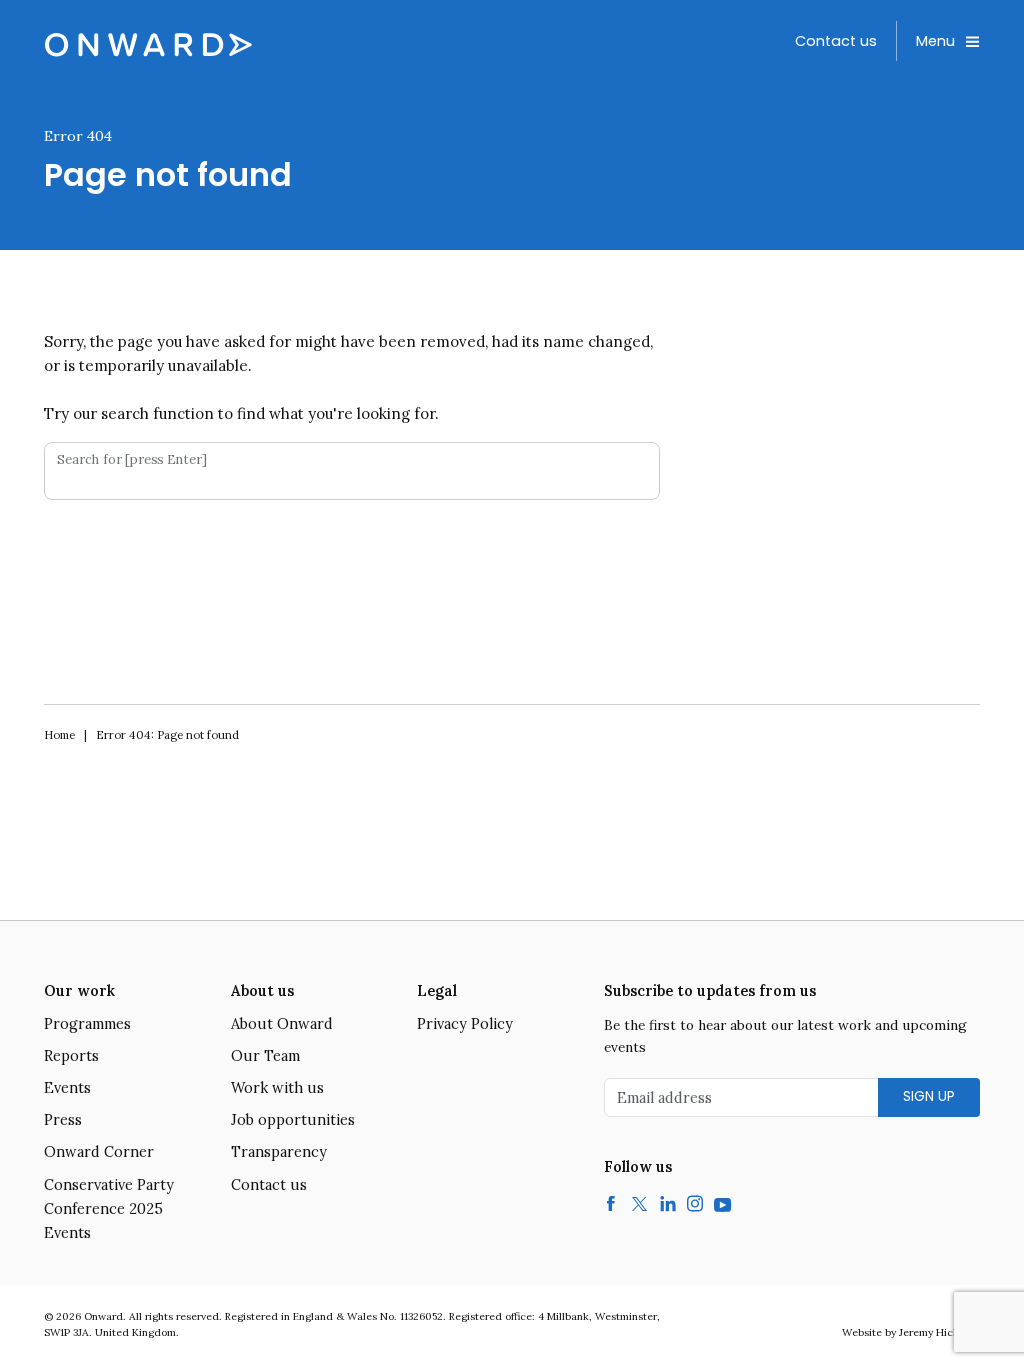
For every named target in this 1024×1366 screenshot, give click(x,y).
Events (67, 1088)
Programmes (87, 1024)
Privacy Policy (465, 1024)
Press (63, 1120)
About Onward (282, 1024)
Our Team (265, 1056)
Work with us (277, 1088)
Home (59, 735)
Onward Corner (99, 1152)
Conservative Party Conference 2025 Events (109, 1209)
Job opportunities (293, 1120)
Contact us (836, 41)
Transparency (279, 1152)
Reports (71, 1056)
